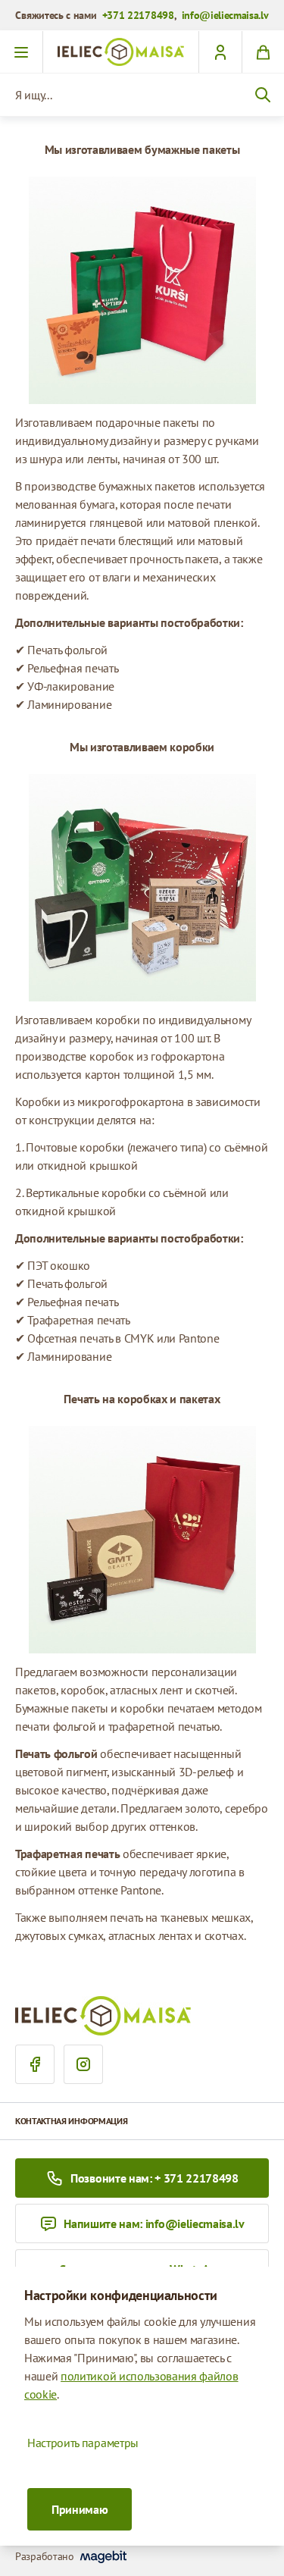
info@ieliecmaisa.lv (225, 15)
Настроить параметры (83, 2443)
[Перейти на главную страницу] (121, 52)
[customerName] (220, 52)
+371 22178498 (138, 15)
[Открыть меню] (22, 52)
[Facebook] (35, 2064)
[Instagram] (83, 2064)
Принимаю (80, 2509)
